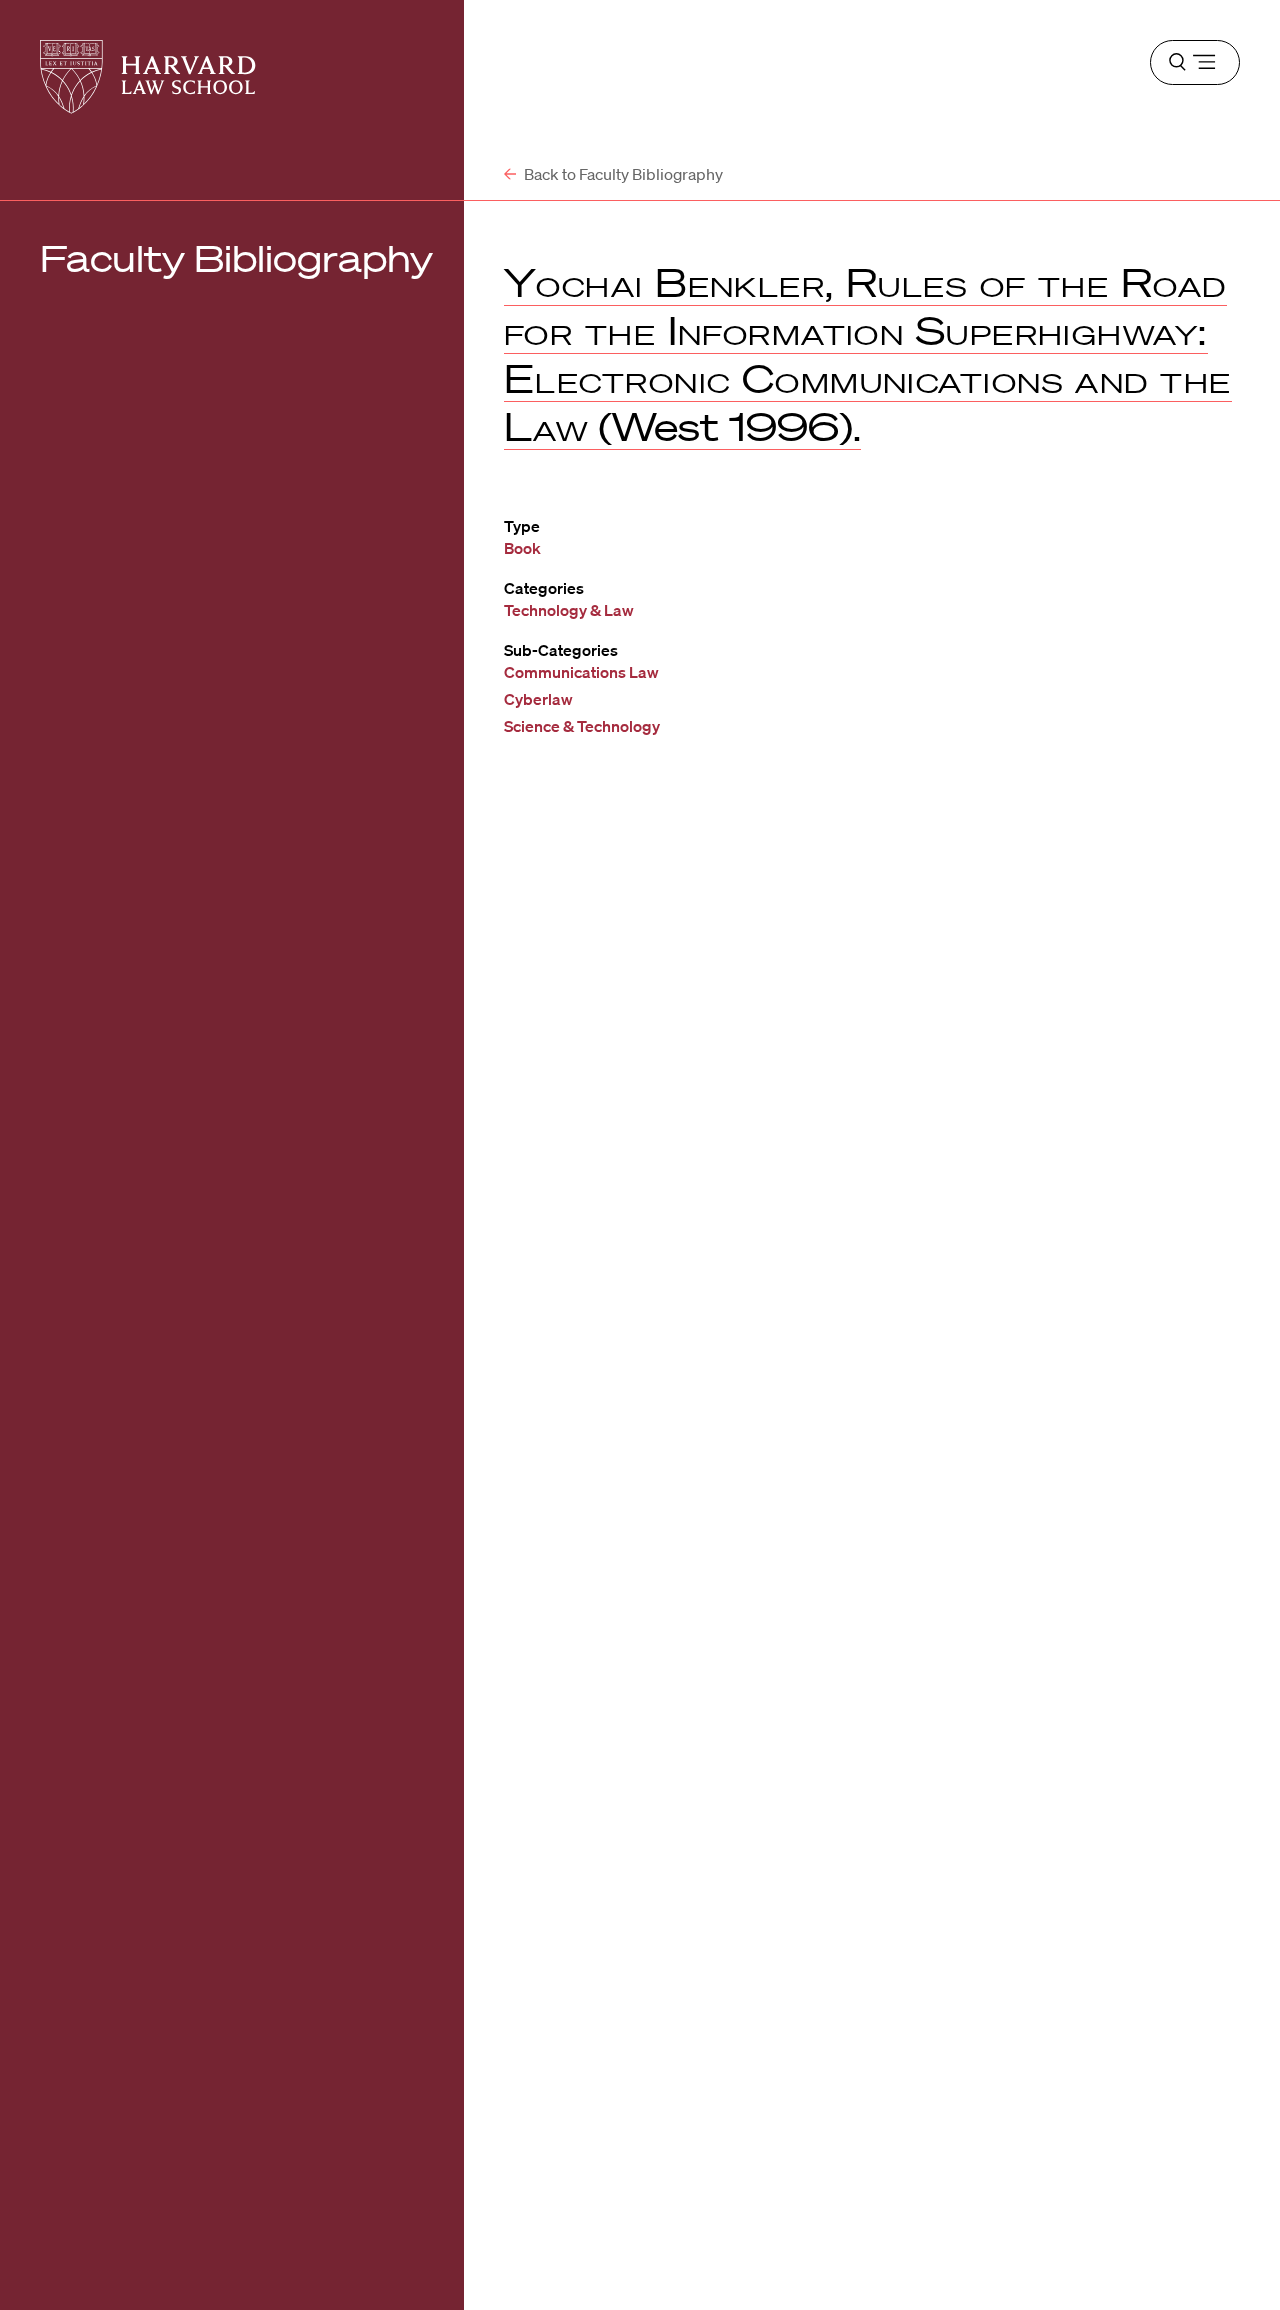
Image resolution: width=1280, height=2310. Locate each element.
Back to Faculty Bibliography (622, 174)
